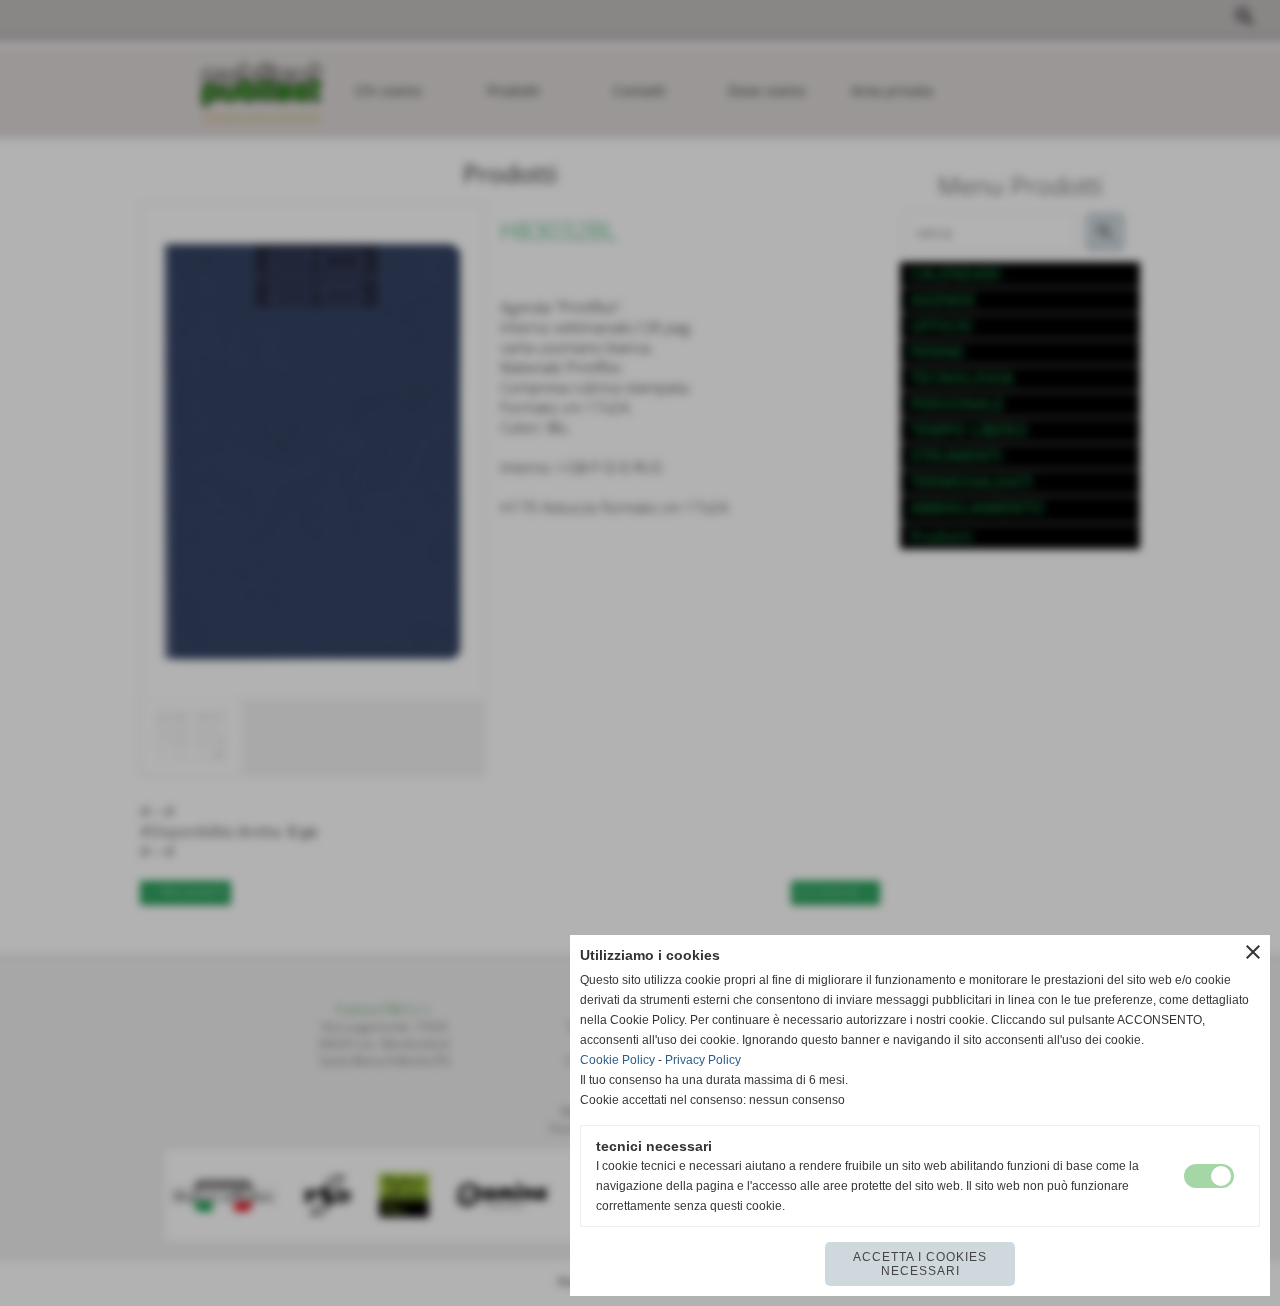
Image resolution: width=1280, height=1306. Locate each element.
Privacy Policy (703, 1060)
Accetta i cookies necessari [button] (920, 1264)
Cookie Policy (617, 1060)
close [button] (1253, 952)
